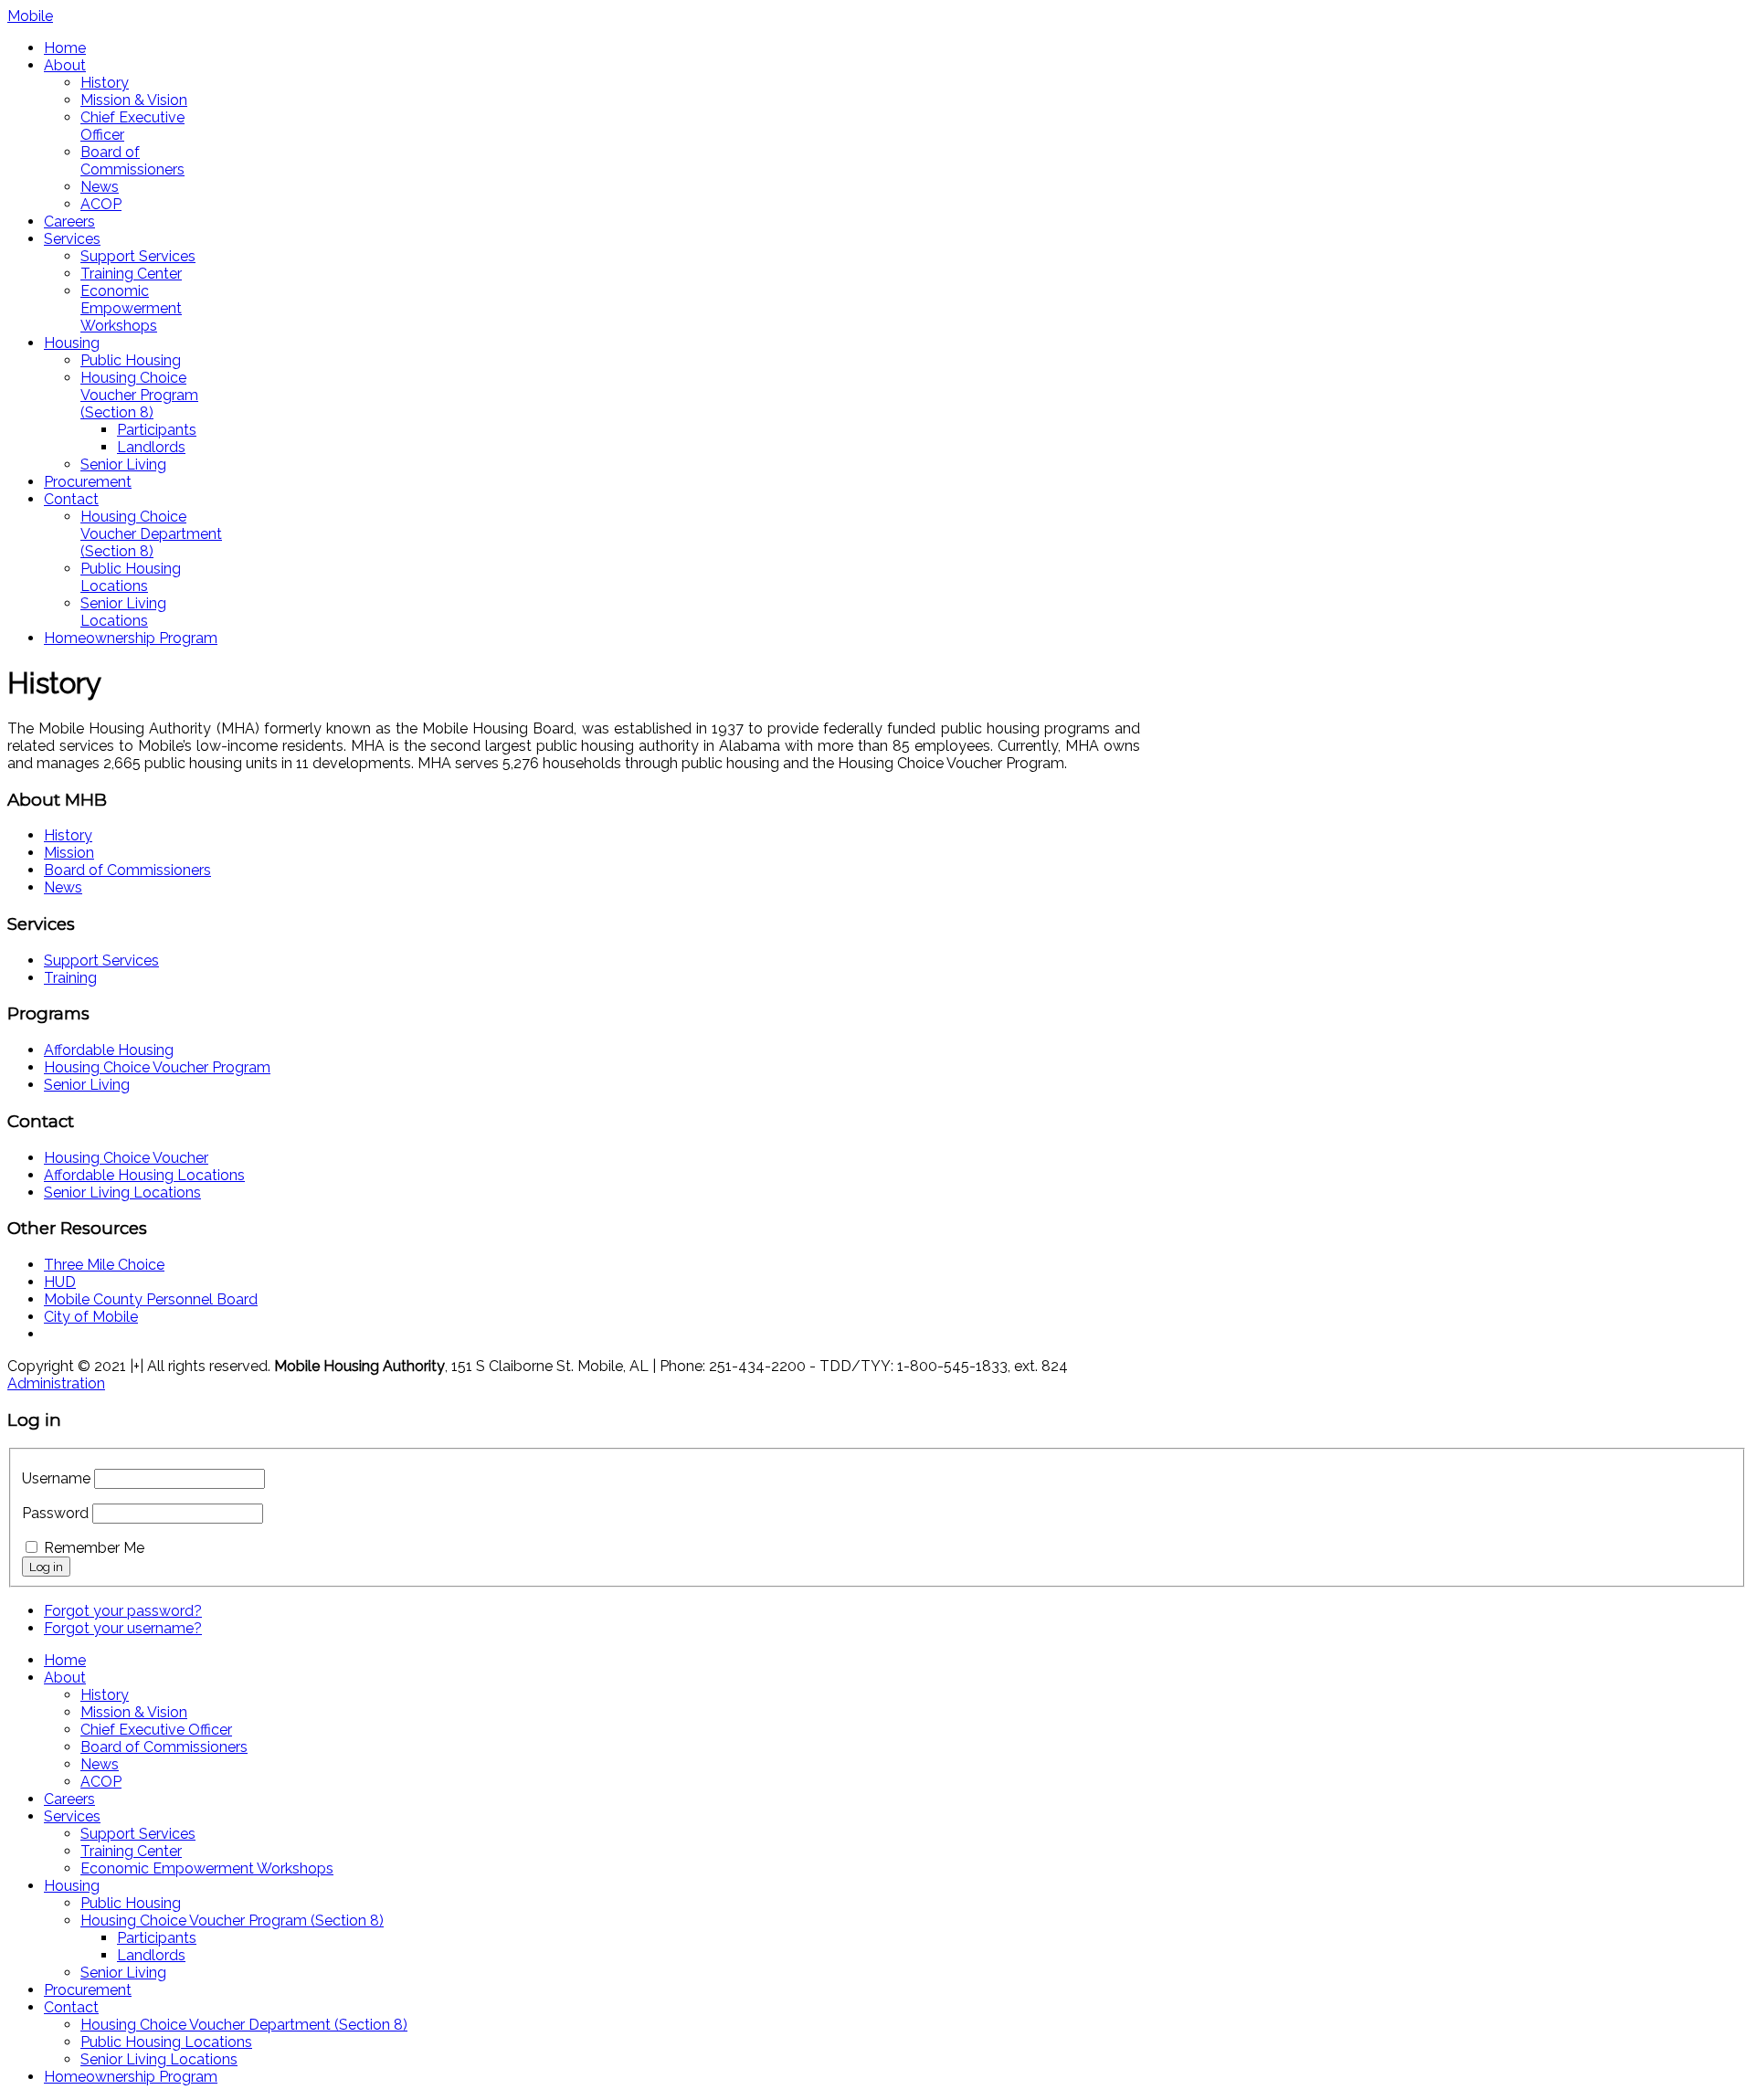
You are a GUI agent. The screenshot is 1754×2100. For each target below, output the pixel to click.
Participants (157, 430)
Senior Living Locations (123, 612)
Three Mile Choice (104, 1265)
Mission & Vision (134, 100)
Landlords (151, 447)
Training (70, 978)
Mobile (30, 16)
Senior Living (123, 464)
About (65, 65)
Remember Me (94, 1548)
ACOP (101, 204)
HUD (60, 1282)
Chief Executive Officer (156, 1730)
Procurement (88, 482)
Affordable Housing (109, 1050)
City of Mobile (91, 1317)
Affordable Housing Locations (144, 1175)
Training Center (131, 274)
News (100, 187)
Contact (71, 499)
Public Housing (131, 360)
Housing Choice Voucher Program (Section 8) (139, 395)
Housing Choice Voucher (126, 1158)
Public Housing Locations (131, 577)
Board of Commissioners (132, 161)
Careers (69, 222)
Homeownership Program (131, 638)
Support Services (138, 256)
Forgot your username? (123, 1628)
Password (55, 1513)
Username (56, 1478)
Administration (56, 1383)
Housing (72, 343)
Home (65, 48)
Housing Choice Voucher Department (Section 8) (151, 534)
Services (72, 239)
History (105, 83)
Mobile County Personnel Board (151, 1299)
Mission (69, 853)
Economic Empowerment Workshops (131, 308)
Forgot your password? (123, 1611)
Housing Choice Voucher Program (157, 1067)
